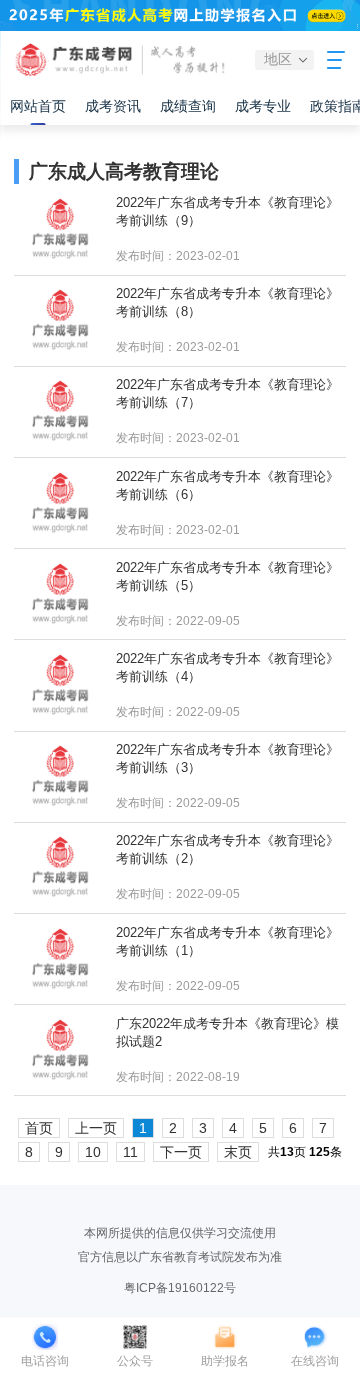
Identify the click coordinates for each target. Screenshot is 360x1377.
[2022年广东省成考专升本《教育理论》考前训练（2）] (60, 867)
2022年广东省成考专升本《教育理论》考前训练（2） (227, 849)
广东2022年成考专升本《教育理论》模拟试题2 (227, 1032)
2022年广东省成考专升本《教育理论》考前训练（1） (227, 941)
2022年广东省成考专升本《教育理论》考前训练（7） (227, 393)
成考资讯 (113, 106)
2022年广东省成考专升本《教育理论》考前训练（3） (227, 758)
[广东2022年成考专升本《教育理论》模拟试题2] (60, 1050)
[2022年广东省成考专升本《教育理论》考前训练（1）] (60, 959)
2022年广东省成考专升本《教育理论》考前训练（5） (227, 576)
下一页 (181, 1152)
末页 (238, 1152)
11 (130, 1152)
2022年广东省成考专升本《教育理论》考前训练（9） (227, 211)
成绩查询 (188, 106)
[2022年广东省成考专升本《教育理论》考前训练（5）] (60, 594)
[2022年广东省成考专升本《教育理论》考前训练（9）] (60, 229)
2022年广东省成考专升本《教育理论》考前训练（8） (227, 302)
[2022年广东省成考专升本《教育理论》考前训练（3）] (60, 776)
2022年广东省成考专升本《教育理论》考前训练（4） (227, 667)
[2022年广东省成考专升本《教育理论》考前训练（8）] (60, 320)
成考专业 (263, 106)
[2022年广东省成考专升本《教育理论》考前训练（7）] (60, 411)
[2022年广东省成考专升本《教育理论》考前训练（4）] (60, 685)
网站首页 (38, 106)
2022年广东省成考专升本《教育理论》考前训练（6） (227, 485)
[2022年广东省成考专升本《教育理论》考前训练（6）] (60, 503)
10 (93, 1152)
